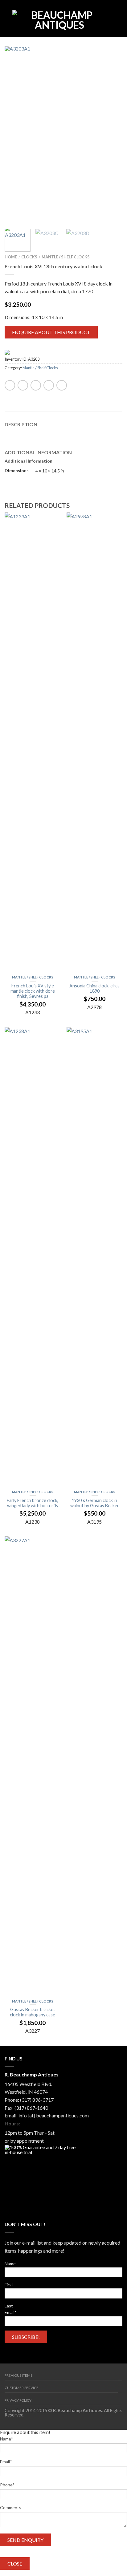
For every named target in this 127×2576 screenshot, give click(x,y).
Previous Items (18, 2375)
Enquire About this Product (51, 332)
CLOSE (15, 2564)
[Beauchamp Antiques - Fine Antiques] (59, 18)
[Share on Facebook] (10, 385)
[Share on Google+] (62, 385)
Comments (11, 2507)
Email (11, 2312)
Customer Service (22, 2388)
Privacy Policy (18, 2400)
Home (11, 257)
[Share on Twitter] (23, 385)
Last (9, 2306)
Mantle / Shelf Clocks (66, 257)
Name (10, 2264)
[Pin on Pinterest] (49, 385)
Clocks (29, 257)
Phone (7, 2485)
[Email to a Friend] (36, 385)
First (9, 2284)
